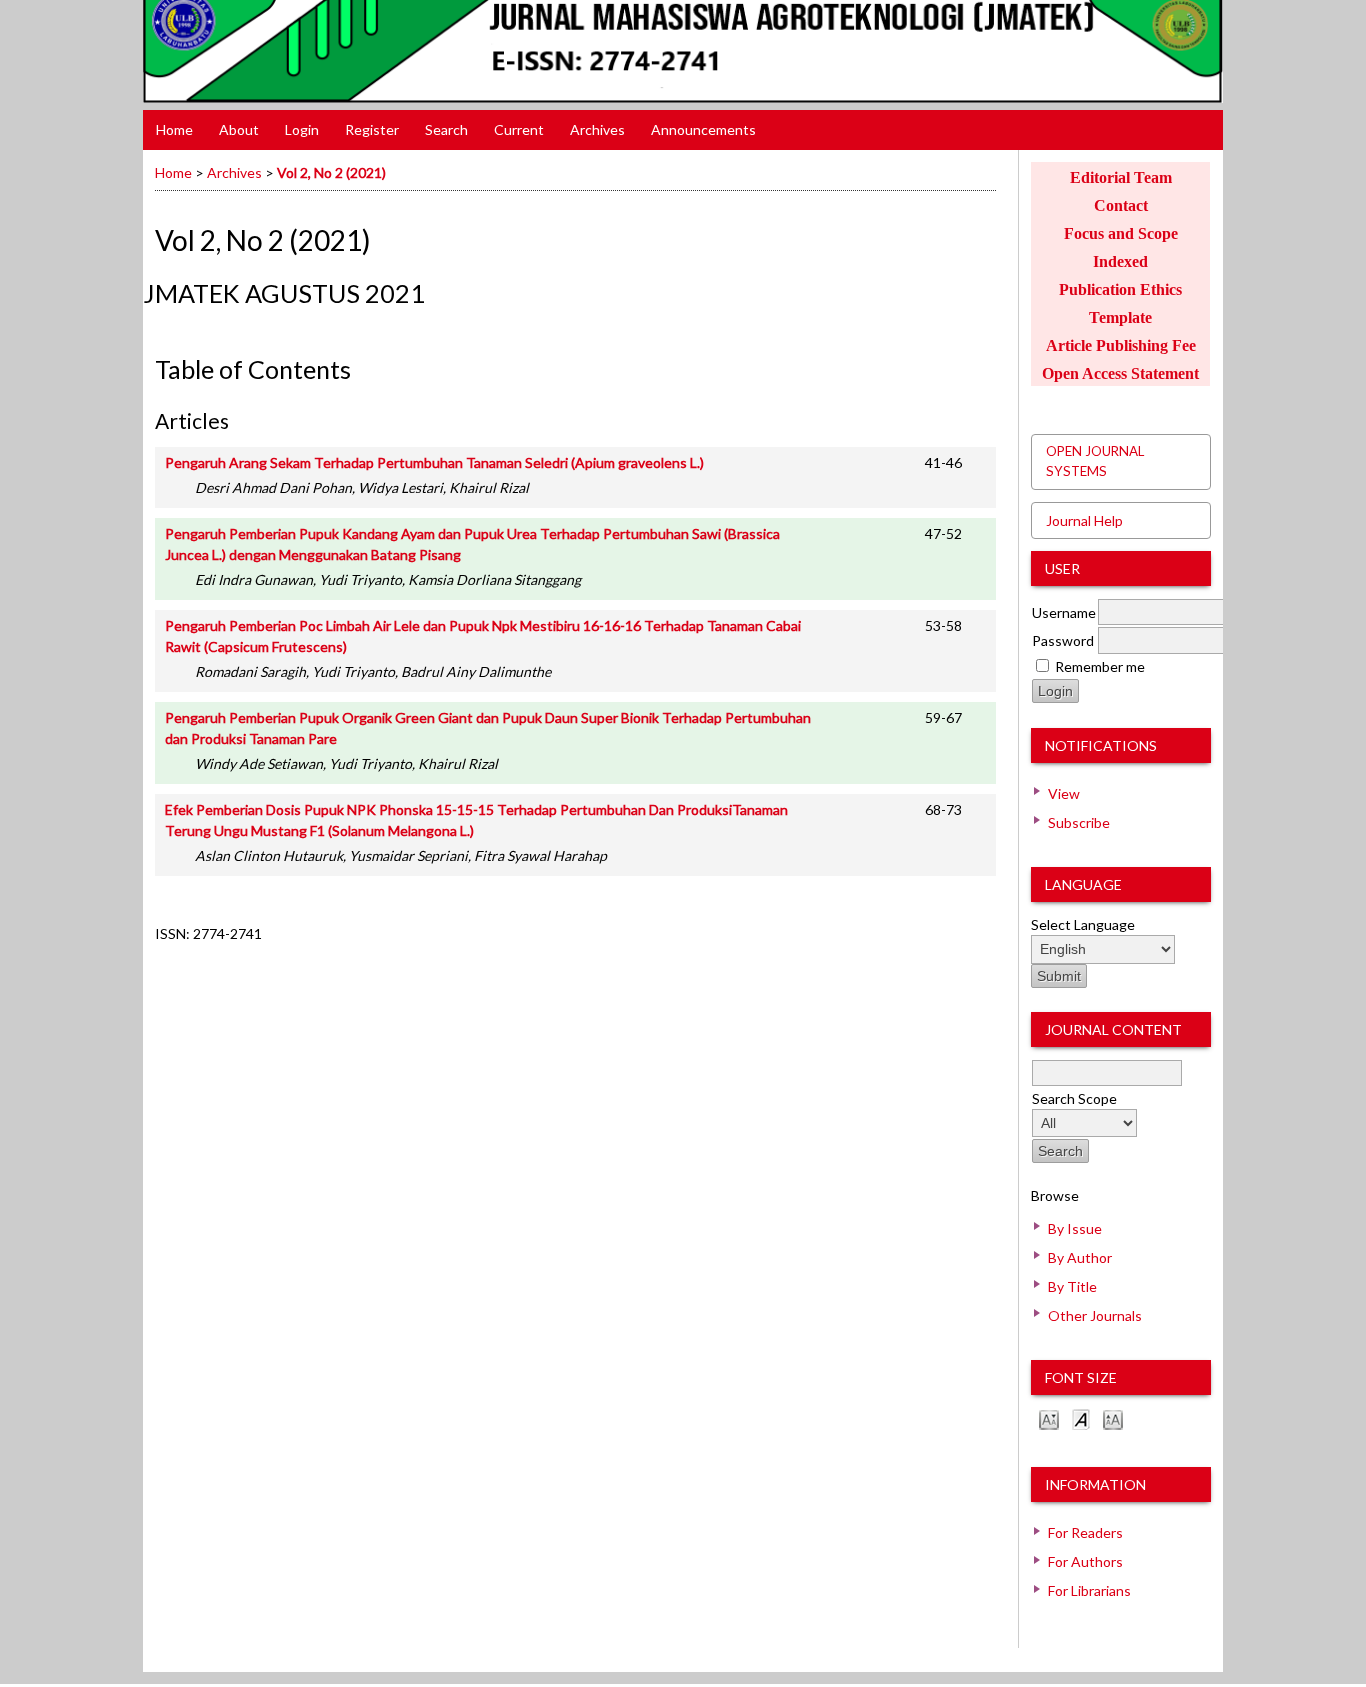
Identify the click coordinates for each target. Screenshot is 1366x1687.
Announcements (703, 129)
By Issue (1075, 1228)
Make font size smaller (1049, 1418)
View (1064, 793)
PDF (975, 460)
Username (1064, 612)
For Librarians (1089, 1590)
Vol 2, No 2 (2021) (331, 172)
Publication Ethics (1120, 289)
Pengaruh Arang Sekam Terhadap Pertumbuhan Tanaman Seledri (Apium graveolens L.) (434, 462)
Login (302, 129)
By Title (1072, 1286)
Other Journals (1095, 1315)
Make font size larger (1113, 1418)
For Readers (1085, 1532)
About (239, 129)
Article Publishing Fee (1121, 345)
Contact (1121, 205)
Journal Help (1084, 520)
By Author (1080, 1257)
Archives (597, 129)
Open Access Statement (1120, 373)
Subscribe (1079, 822)
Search (446, 129)
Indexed (1120, 261)
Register (372, 129)
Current (519, 129)
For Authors (1085, 1561)
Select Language (1083, 924)
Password (1063, 640)
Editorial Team (1121, 177)
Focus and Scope (1121, 233)
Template (1120, 317)
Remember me (1100, 666)
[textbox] (1107, 1073)
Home (174, 129)
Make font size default (1081, 1418)
